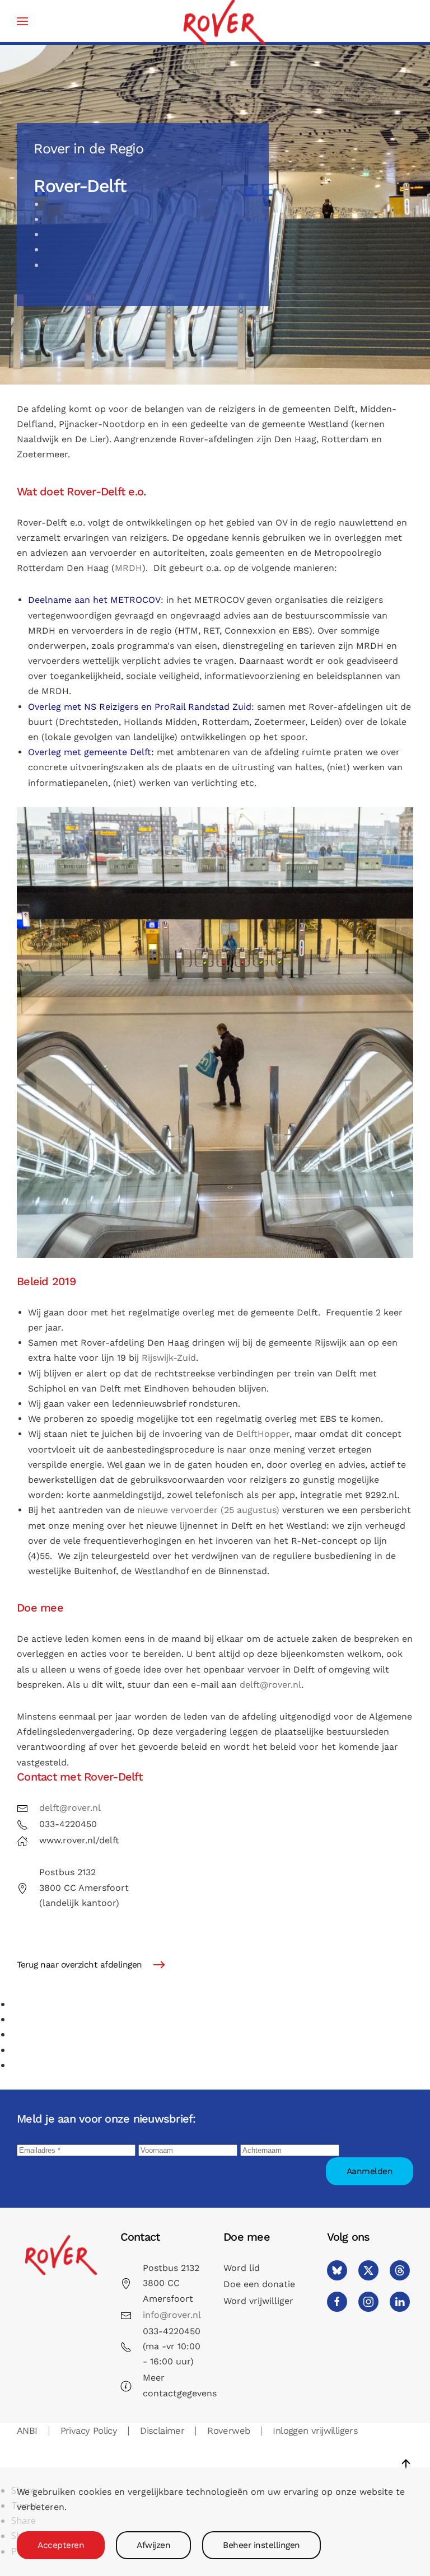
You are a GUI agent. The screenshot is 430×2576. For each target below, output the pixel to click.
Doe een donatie (259, 2284)
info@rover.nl (172, 2315)
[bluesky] (337, 2270)
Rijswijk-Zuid (169, 1358)
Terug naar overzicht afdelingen (80, 1965)
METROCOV (135, 600)
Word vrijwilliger (258, 2301)
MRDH (128, 568)
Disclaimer (162, 2431)
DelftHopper (263, 1434)
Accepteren (61, 2545)
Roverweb (228, 2431)
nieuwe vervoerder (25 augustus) (208, 1510)
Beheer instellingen (261, 2545)
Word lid (242, 2268)
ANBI (27, 2431)
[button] (22, 21)
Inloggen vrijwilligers (315, 2431)
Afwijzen (153, 2545)
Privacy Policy (89, 2431)
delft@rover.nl (270, 1685)
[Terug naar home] (223, 21)
